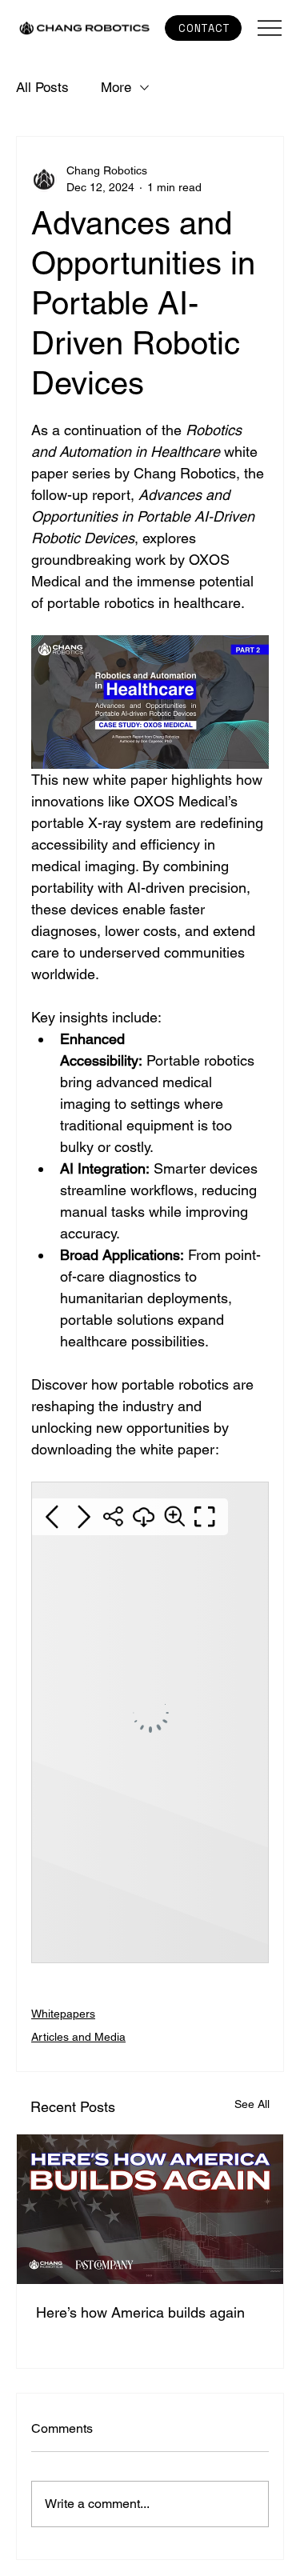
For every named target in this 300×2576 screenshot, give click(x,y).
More (116, 87)
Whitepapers (63, 2014)
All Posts (42, 87)
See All (252, 2104)
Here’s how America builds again (140, 2312)
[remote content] (150, 1724)
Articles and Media (78, 2037)
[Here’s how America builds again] (150, 2209)
